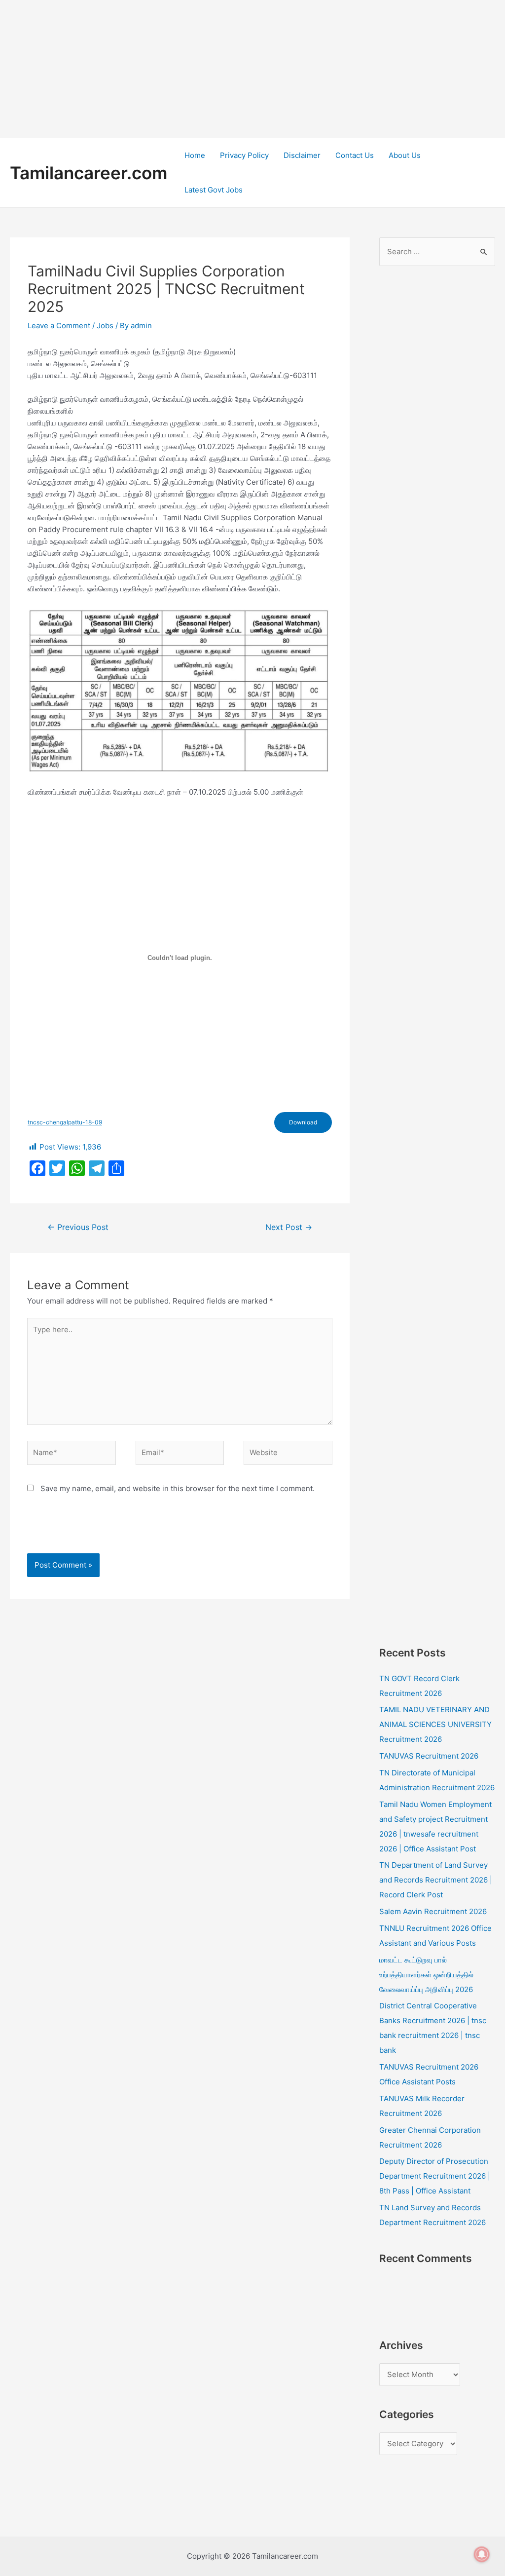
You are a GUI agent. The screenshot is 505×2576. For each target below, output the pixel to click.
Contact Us (355, 155)
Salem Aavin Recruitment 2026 (433, 1911)
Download (303, 1122)
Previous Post (78, 1227)
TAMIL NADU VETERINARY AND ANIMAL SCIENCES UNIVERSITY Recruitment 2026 (435, 1724)
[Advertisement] (252, 69)
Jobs (105, 326)
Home (195, 155)
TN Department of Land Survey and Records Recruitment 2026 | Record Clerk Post (436, 1880)
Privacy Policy (244, 155)
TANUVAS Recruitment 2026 (429, 1756)
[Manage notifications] (482, 2554)
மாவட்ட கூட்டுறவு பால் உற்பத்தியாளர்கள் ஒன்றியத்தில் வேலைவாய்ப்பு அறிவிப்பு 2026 (426, 1975)
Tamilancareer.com (89, 173)
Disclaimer (302, 155)
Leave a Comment (59, 326)
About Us (405, 155)
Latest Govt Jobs (214, 190)
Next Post (289, 1227)
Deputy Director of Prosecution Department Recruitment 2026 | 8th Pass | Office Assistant (435, 2176)
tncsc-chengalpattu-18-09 (65, 1122)
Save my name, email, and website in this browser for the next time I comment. (178, 1488)
